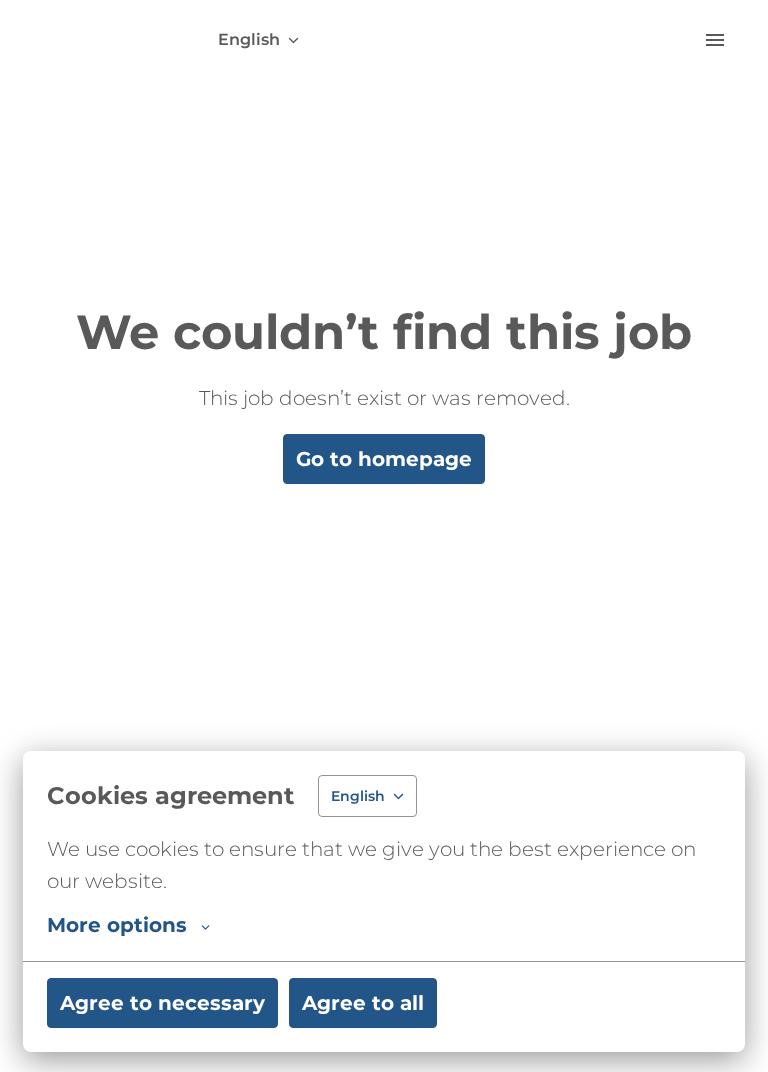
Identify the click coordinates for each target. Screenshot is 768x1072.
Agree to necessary (162, 1003)
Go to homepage (384, 459)
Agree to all (363, 1003)
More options (117, 925)
